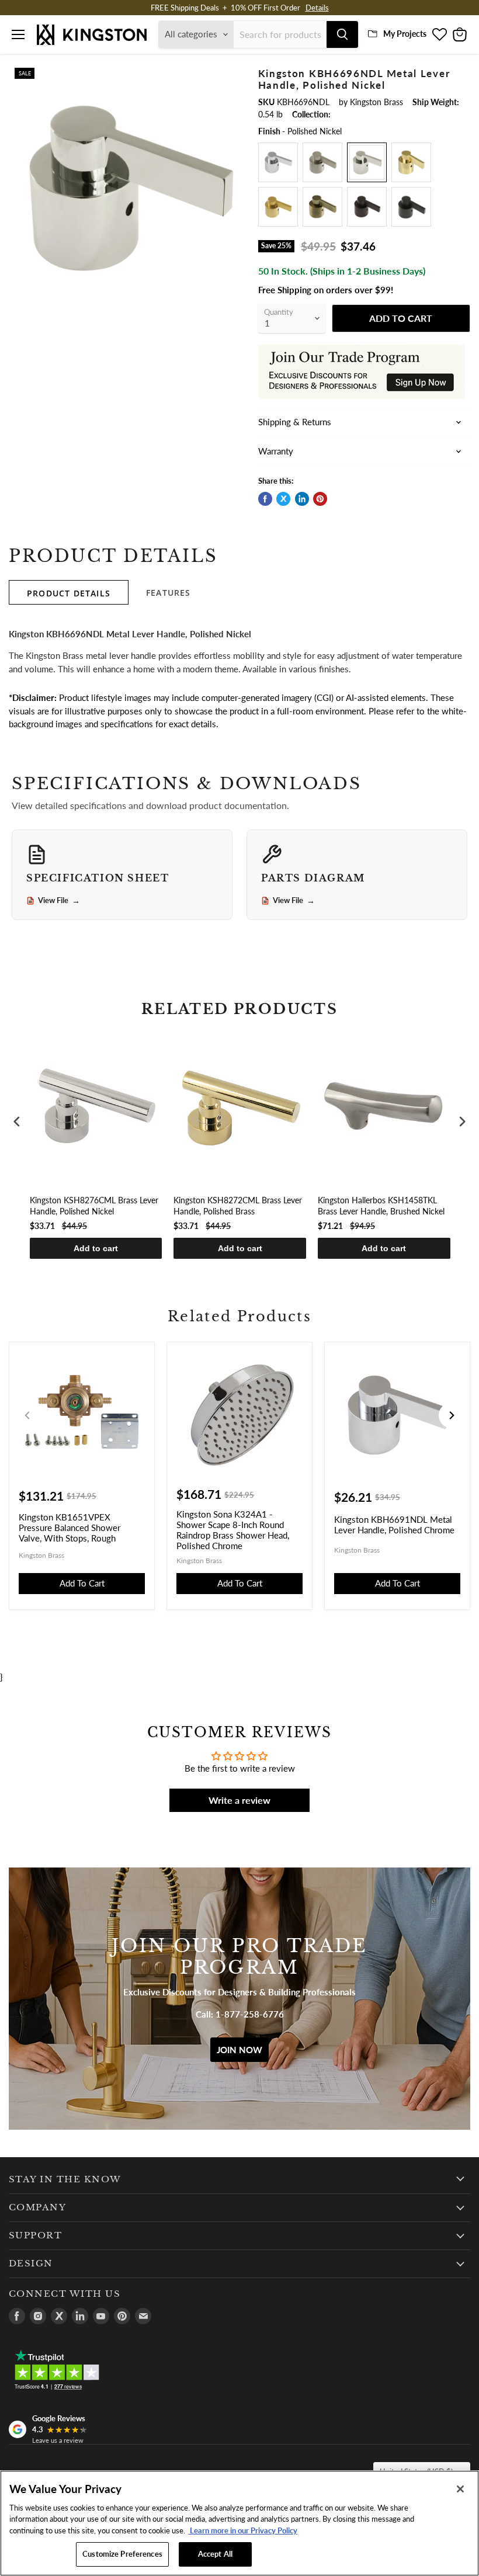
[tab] (69, 592)
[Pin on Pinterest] (320, 499)
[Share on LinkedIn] (302, 499)
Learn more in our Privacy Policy (243, 2530)
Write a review (239, 1800)
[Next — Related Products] (452, 1415)
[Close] (460, 2489)
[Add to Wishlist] (231, 75)
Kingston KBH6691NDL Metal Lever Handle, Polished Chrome (394, 1525)
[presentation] (17, 1122)
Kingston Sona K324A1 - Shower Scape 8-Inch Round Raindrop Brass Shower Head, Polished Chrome (233, 1530)
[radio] (278, 162)
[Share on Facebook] (265, 499)
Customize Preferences (122, 2554)
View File (59, 901)
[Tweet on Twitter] (283, 499)
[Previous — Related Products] (27, 1415)
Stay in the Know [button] (65, 2179)
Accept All (215, 2554)
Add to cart (96, 1248)
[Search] (342, 34)
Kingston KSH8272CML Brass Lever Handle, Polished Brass (238, 1205)
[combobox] (280, 34)
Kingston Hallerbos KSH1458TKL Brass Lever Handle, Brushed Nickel (381, 1205)
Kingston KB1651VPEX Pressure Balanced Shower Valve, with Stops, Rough (70, 1527)
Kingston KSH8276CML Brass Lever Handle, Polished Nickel (94, 1205)
